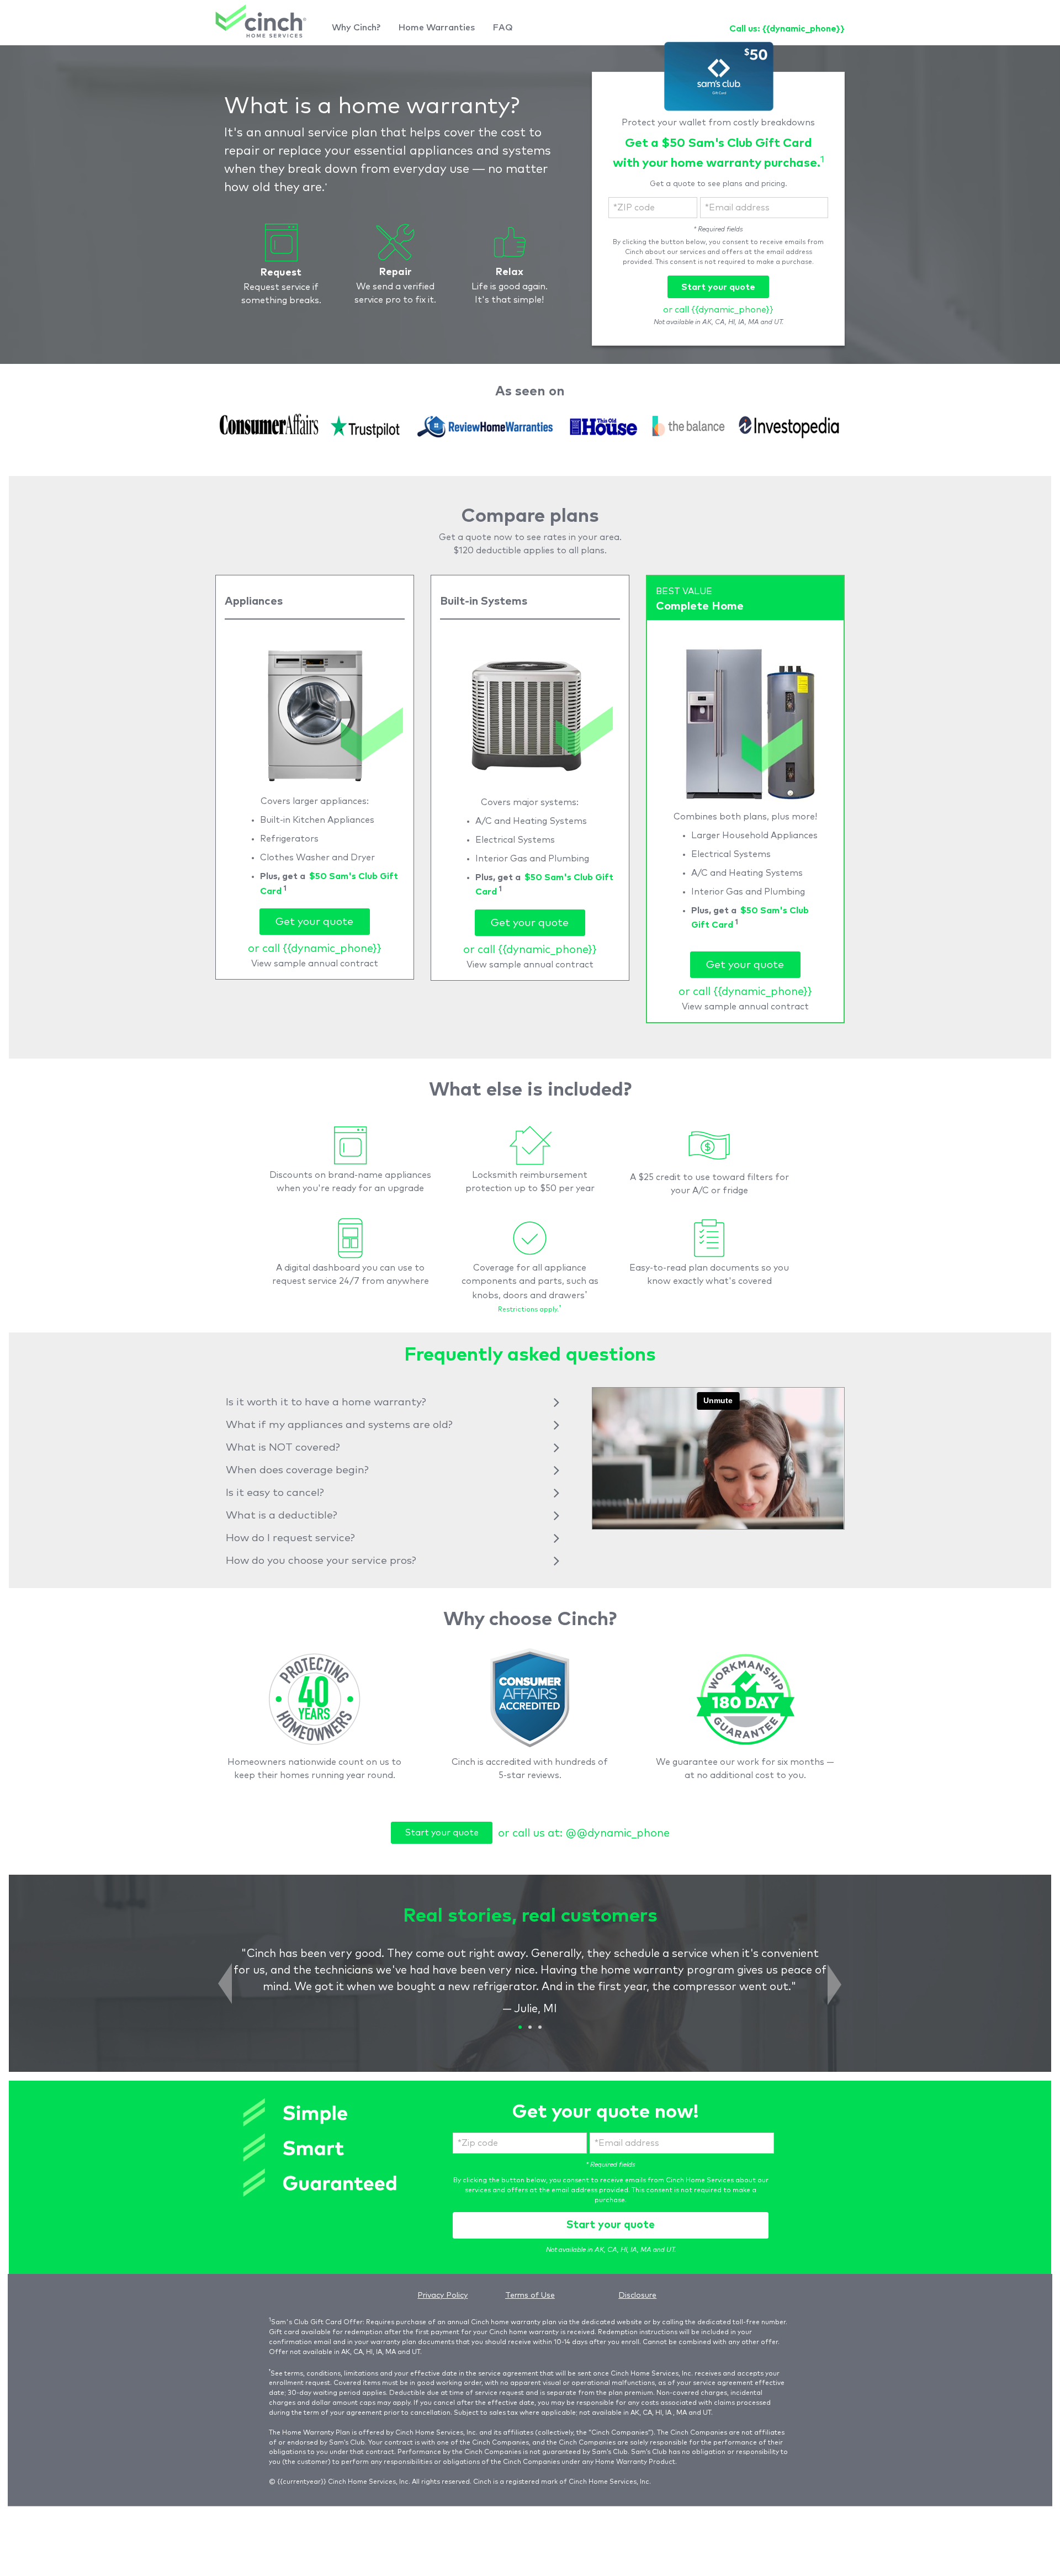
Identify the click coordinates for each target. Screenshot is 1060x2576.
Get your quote (314, 922)
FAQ (503, 28)
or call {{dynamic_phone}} (718, 310)
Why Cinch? (356, 28)
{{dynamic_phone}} (804, 29)
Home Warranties (436, 28)
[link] (261, 21)
